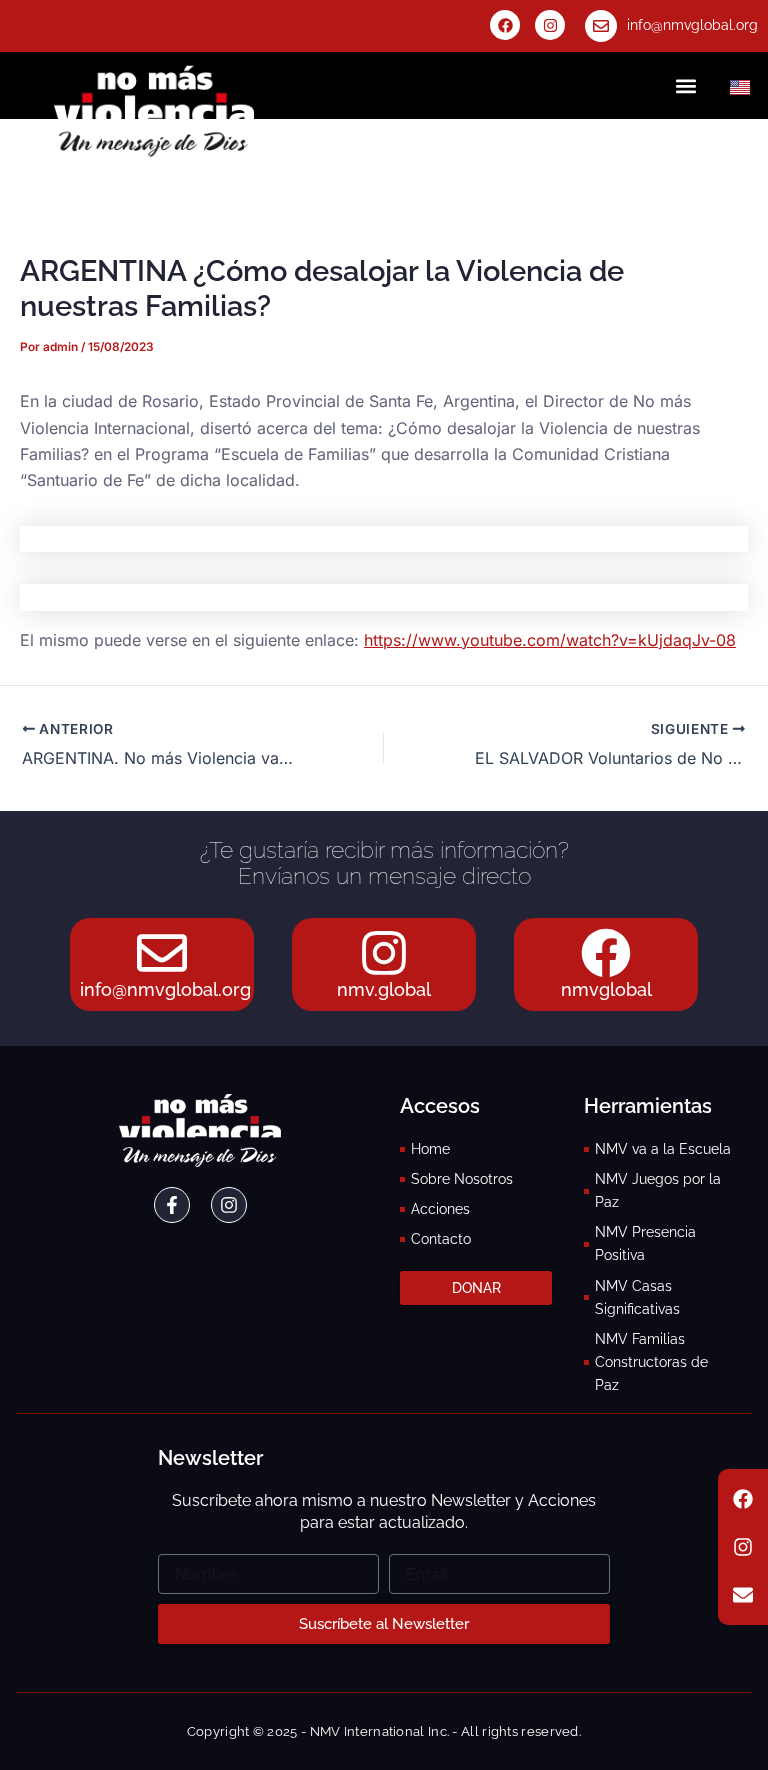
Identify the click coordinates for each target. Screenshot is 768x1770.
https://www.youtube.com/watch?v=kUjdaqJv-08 (550, 640)
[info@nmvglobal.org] (601, 26)
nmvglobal (606, 989)
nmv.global (384, 989)
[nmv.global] (384, 953)
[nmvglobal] (606, 953)
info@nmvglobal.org (692, 25)
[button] (686, 85)
